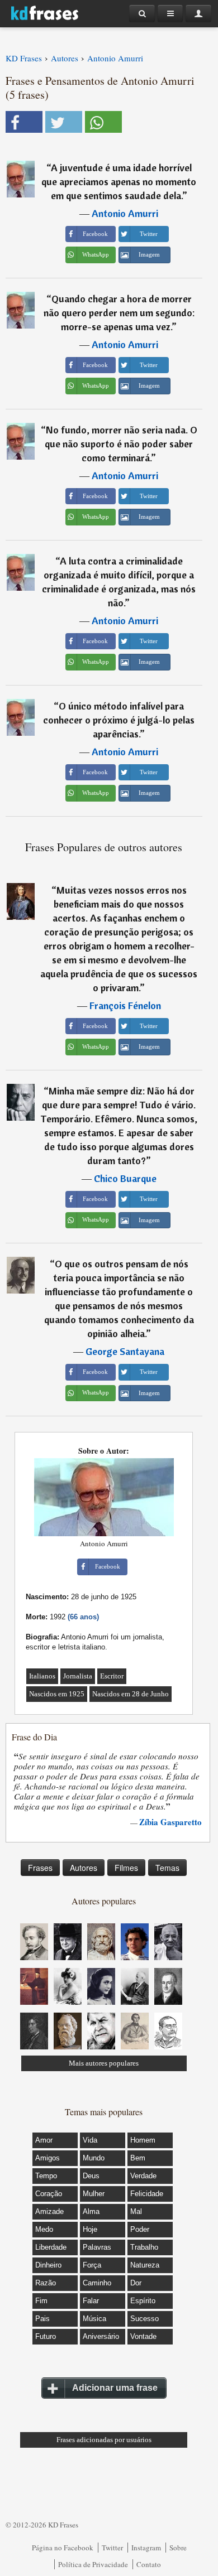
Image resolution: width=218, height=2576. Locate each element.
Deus (91, 2176)
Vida (90, 2140)
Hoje (90, 2229)
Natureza (145, 2265)
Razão (46, 2283)
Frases (40, 1868)
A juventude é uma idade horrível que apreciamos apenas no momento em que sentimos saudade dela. (119, 182)
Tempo (46, 2176)
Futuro (46, 2336)
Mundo (94, 2158)
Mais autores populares (104, 2063)
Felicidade (147, 2194)
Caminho (97, 2283)
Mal (136, 2211)
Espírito (143, 2301)
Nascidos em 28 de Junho (131, 1694)
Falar (91, 2301)
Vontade (143, 2336)
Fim (41, 2301)
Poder (140, 2229)
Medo (44, 2229)
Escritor (112, 1676)
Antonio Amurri (125, 213)
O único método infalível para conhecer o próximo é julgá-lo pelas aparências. (119, 720)
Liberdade (51, 2247)
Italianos (42, 1676)
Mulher (94, 2194)
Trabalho (144, 2247)
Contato (149, 2564)
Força (92, 2265)
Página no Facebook (63, 2548)
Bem (138, 2158)
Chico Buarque (125, 1178)
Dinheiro (48, 2265)
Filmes (126, 1868)
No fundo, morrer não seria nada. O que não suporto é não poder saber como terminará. (121, 444)
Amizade (49, 2211)
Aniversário (101, 2336)
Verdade (143, 2176)
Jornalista (78, 1676)
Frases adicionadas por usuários (104, 2440)
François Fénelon (125, 1005)
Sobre (178, 2548)
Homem (143, 2140)
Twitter (112, 2548)
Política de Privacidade (93, 2564)
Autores (84, 1868)
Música (94, 2319)
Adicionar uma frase (115, 2388)
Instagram (146, 2548)
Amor (44, 2140)
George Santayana (125, 1351)
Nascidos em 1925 (57, 1694)
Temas (167, 1868)
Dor (136, 2283)
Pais (42, 2319)
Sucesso (144, 2319)
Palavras (97, 2247)
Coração (49, 2194)
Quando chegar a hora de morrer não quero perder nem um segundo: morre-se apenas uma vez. (119, 313)
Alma (91, 2211)
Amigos (48, 2158)
